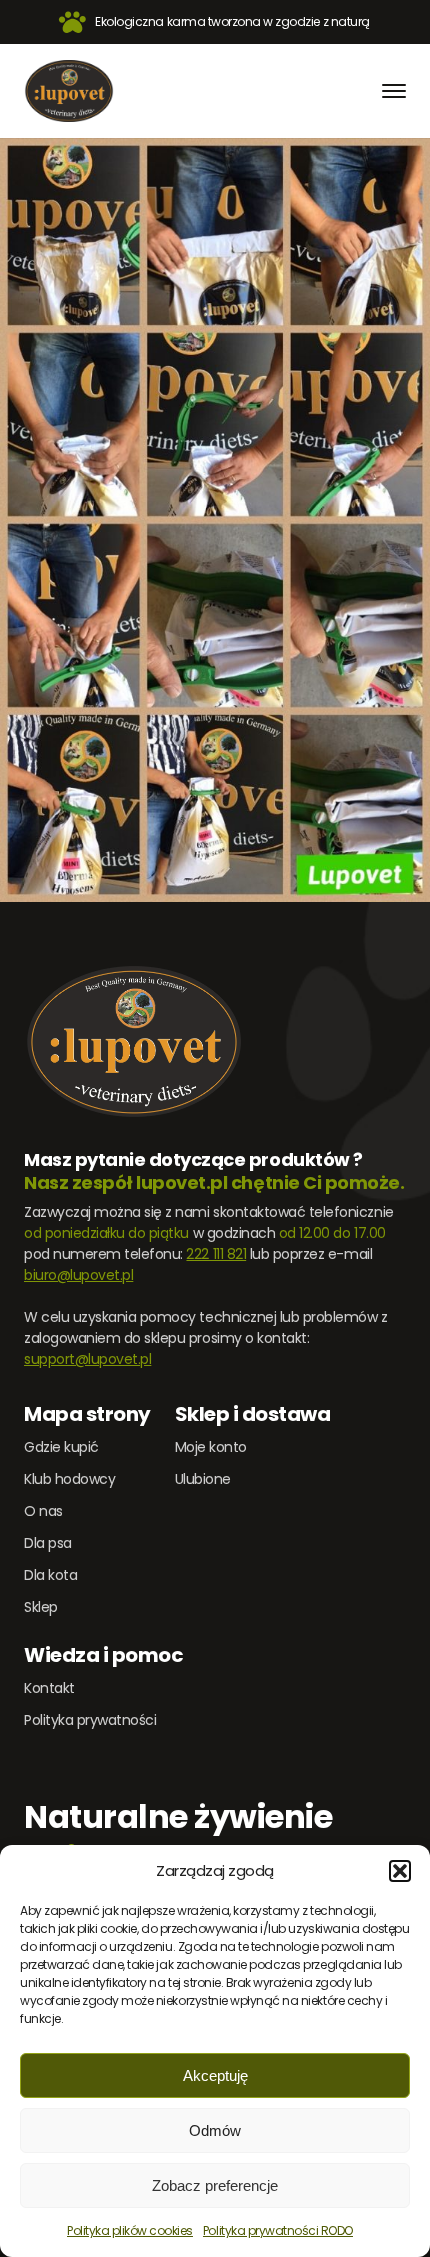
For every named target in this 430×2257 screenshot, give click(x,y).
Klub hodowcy (69, 1479)
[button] (400, 1871)
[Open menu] (394, 91)
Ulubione (203, 1479)
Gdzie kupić (61, 1447)
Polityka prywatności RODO (278, 2230)
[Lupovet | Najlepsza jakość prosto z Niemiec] (69, 91)
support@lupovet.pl (87, 1359)
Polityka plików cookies (130, 2230)
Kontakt (49, 1688)
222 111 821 (216, 1254)
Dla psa (48, 1543)
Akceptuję (215, 2075)
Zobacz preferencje (215, 2185)
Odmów (215, 2130)
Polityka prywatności (90, 1720)
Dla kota (50, 1575)
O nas (43, 1511)
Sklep (41, 1607)
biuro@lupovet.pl (78, 1275)
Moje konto (211, 1447)
